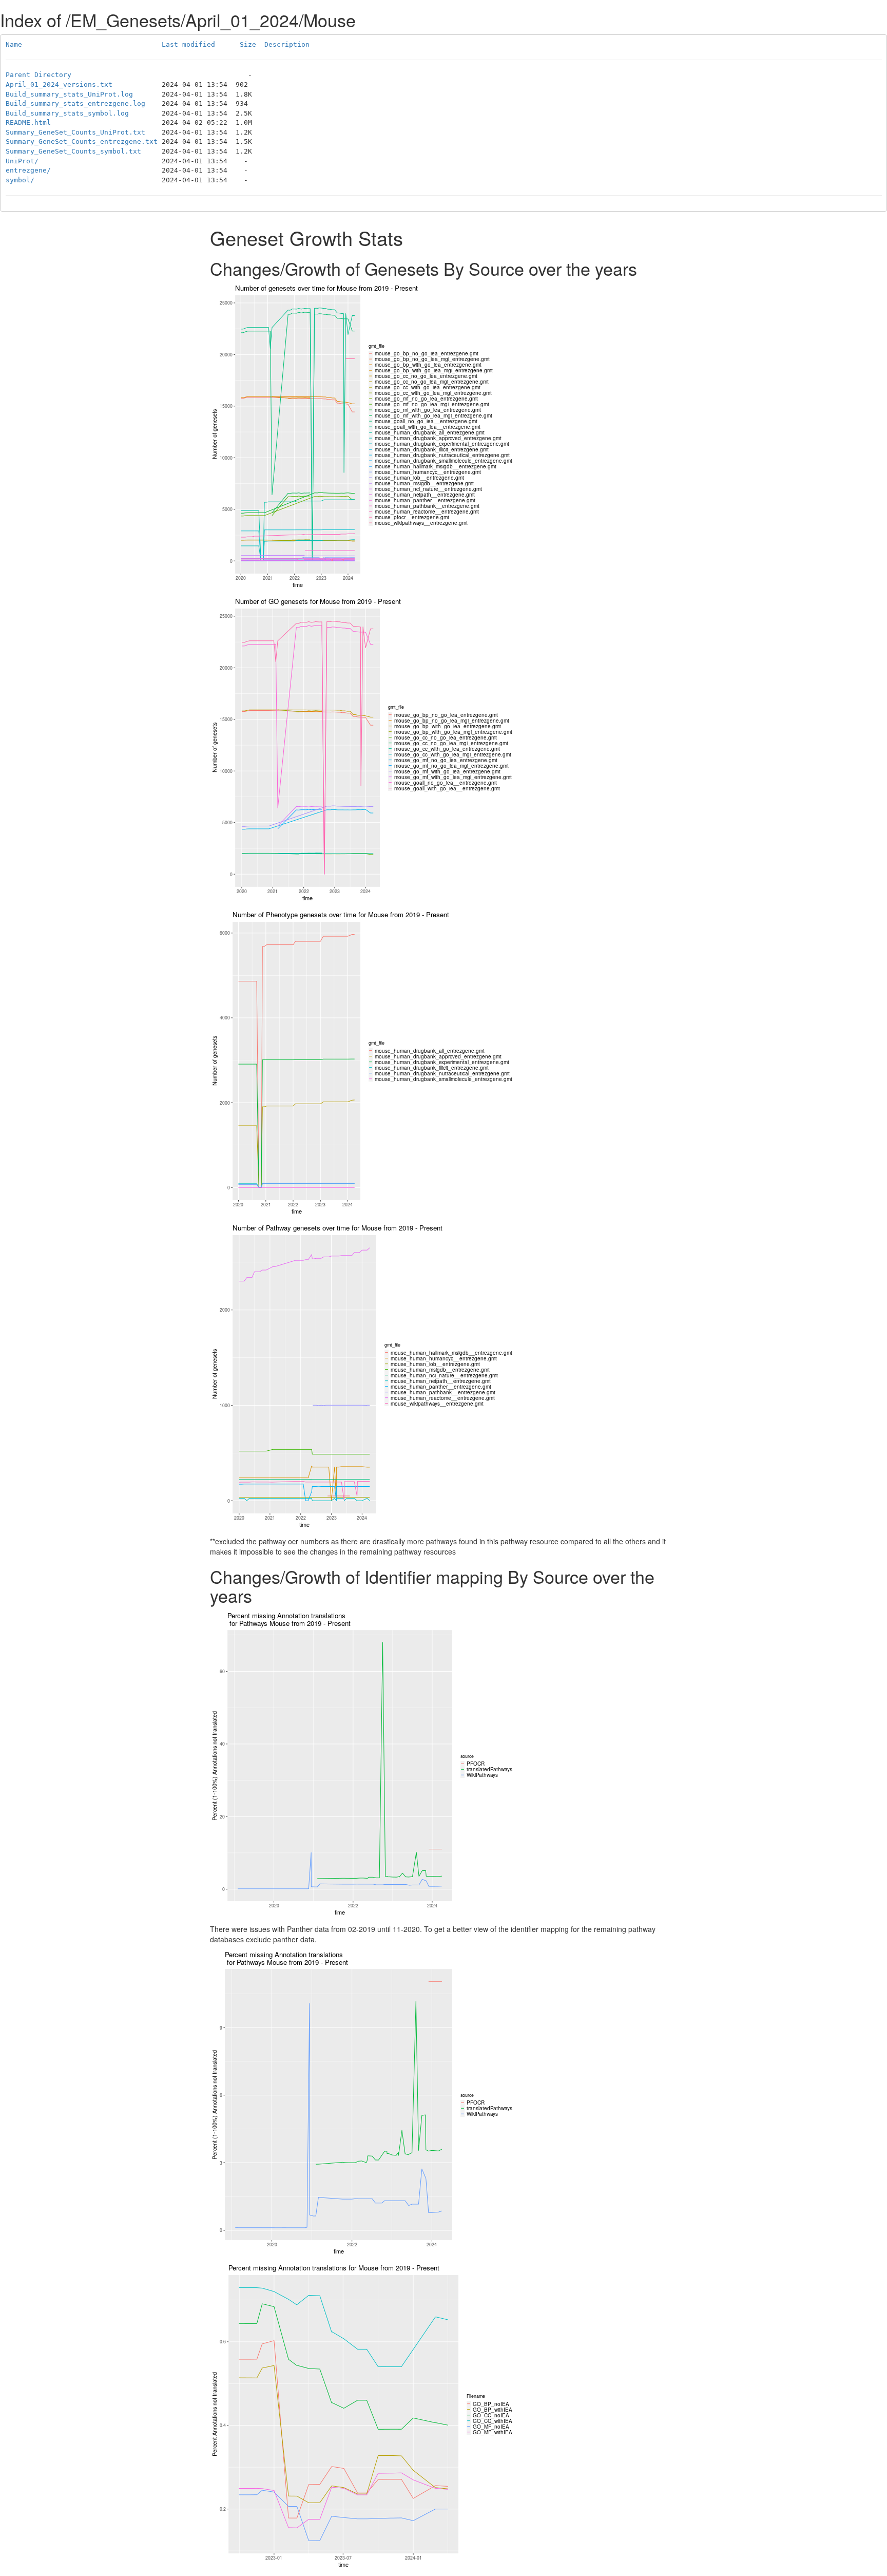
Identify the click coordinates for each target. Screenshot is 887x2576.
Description (287, 44)
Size (248, 44)
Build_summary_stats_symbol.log (67, 113)
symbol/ (20, 180)
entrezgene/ (28, 170)
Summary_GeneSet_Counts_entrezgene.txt (82, 141)
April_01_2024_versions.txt (59, 84)
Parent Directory (38, 75)
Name (14, 44)
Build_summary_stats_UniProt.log (69, 94)
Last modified (188, 44)
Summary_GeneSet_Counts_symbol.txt (73, 151)
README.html (28, 122)
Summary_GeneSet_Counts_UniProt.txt (75, 132)
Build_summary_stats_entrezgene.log (75, 103)
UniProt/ (22, 161)
